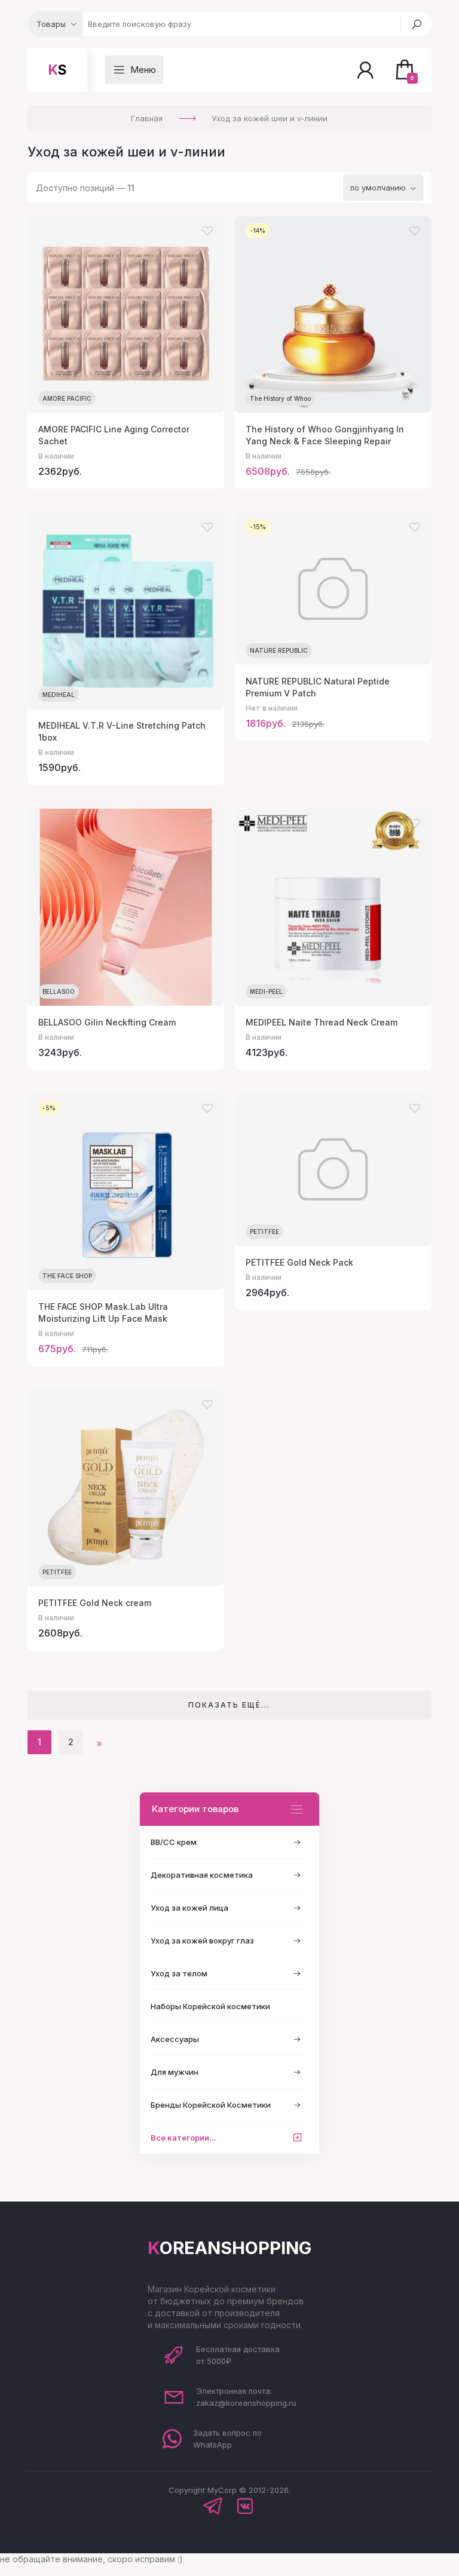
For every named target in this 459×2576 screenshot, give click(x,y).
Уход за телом (179, 1973)
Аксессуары (175, 2039)
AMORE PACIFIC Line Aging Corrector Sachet (114, 435)
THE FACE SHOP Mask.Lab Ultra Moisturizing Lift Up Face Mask (103, 1312)
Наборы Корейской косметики (210, 2006)
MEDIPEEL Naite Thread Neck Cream (322, 1022)
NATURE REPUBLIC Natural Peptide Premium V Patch (318, 687)
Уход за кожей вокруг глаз (202, 1941)
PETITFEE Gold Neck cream (95, 1603)
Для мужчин (175, 2072)
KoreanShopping (229, 2248)
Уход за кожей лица (189, 1908)
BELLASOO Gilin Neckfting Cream (107, 1022)
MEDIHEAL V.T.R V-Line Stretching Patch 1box (122, 731)
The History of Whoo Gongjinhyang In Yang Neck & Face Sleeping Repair (325, 435)
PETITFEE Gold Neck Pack (299, 1262)
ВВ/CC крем (174, 1842)
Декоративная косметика (202, 1875)
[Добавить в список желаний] (207, 231)
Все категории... (183, 2138)
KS (57, 70)
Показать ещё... (229, 1705)
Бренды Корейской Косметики (211, 2105)
